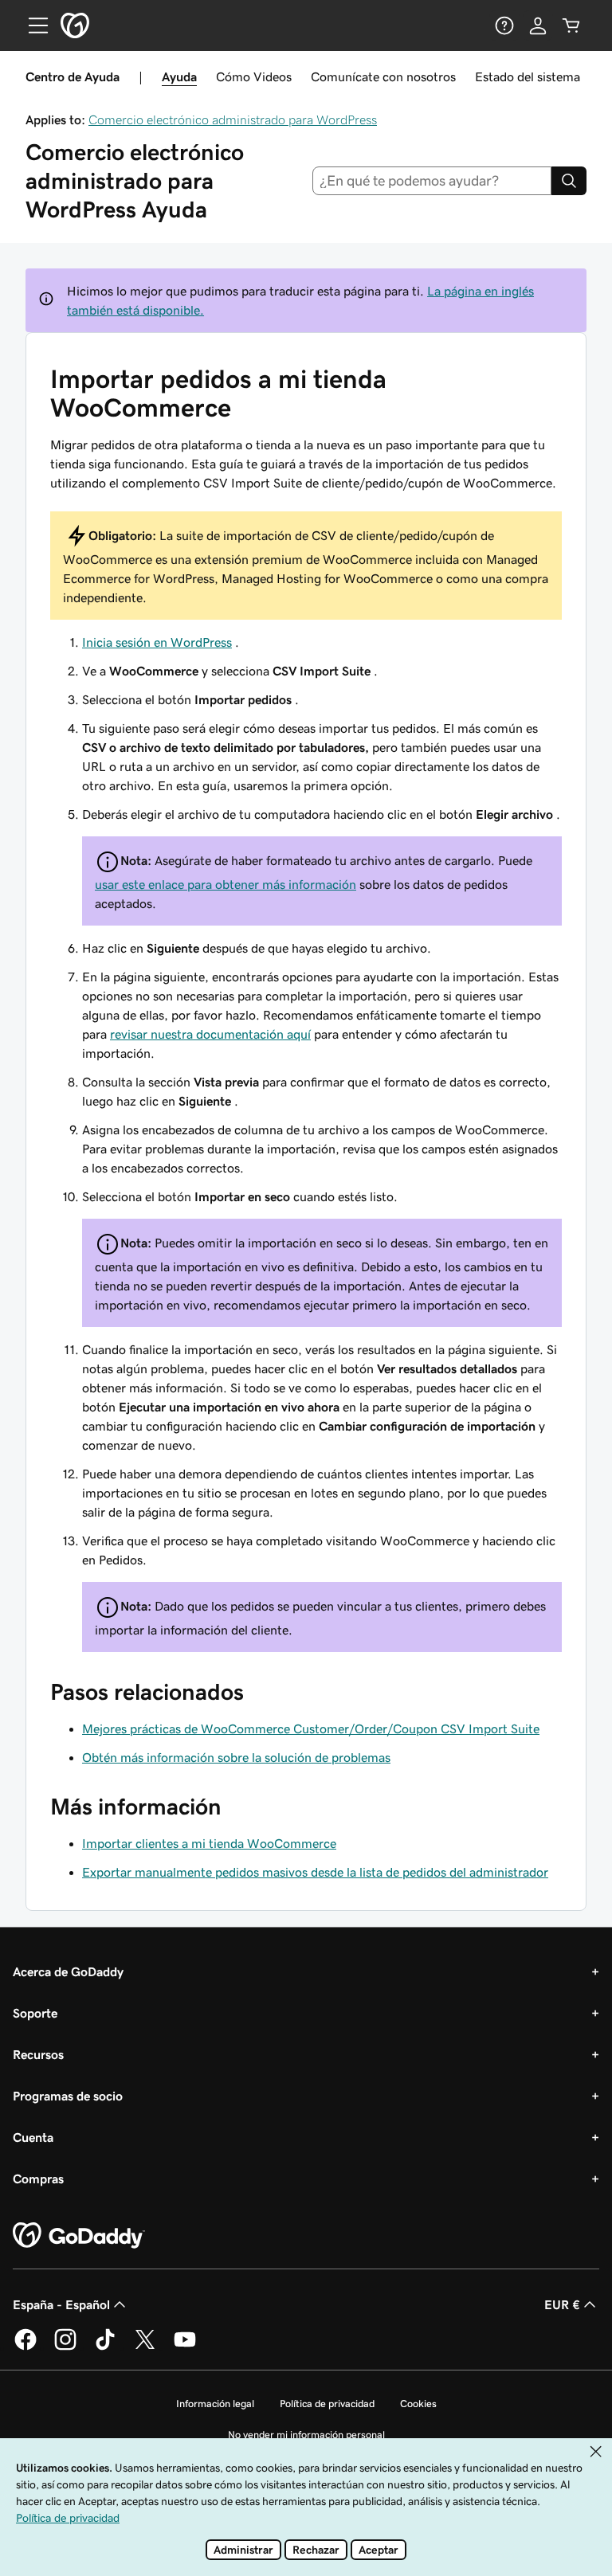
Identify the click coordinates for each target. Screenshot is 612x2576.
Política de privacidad (327, 2404)
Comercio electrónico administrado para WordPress (233, 119)
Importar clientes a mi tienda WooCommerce (209, 1843)
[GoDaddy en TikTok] (105, 2347)
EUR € (562, 2304)
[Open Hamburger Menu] (32, 25)
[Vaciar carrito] (571, 25)
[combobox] (432, 181)
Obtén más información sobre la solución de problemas (236, 1757)
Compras (38, 2179)
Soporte (35, 2013)
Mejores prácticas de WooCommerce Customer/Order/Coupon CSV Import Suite (311, 1728)
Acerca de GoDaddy (68, 1971)
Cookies (418, 2404)
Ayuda (179, 76)
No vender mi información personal (306, 2435)
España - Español (61, 2304)
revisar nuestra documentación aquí (210, 1034)
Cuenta (33, 2137)
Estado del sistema (528, 76)
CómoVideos (254, 76)
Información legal (215, 2404)
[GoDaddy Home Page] (79, 2236)
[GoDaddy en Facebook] (25, 2347)
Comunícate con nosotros (383, 76)
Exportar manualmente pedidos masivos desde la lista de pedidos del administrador (315, 1872)
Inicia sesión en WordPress (157, 642)
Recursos (38, 2054)
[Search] (569, 181)
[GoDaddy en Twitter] (145, 2347)
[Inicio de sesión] (538, 25)
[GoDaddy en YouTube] (185, 2347)
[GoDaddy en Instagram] (65, 2347)
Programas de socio (68, 2096)
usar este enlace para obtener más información (226, 884)
